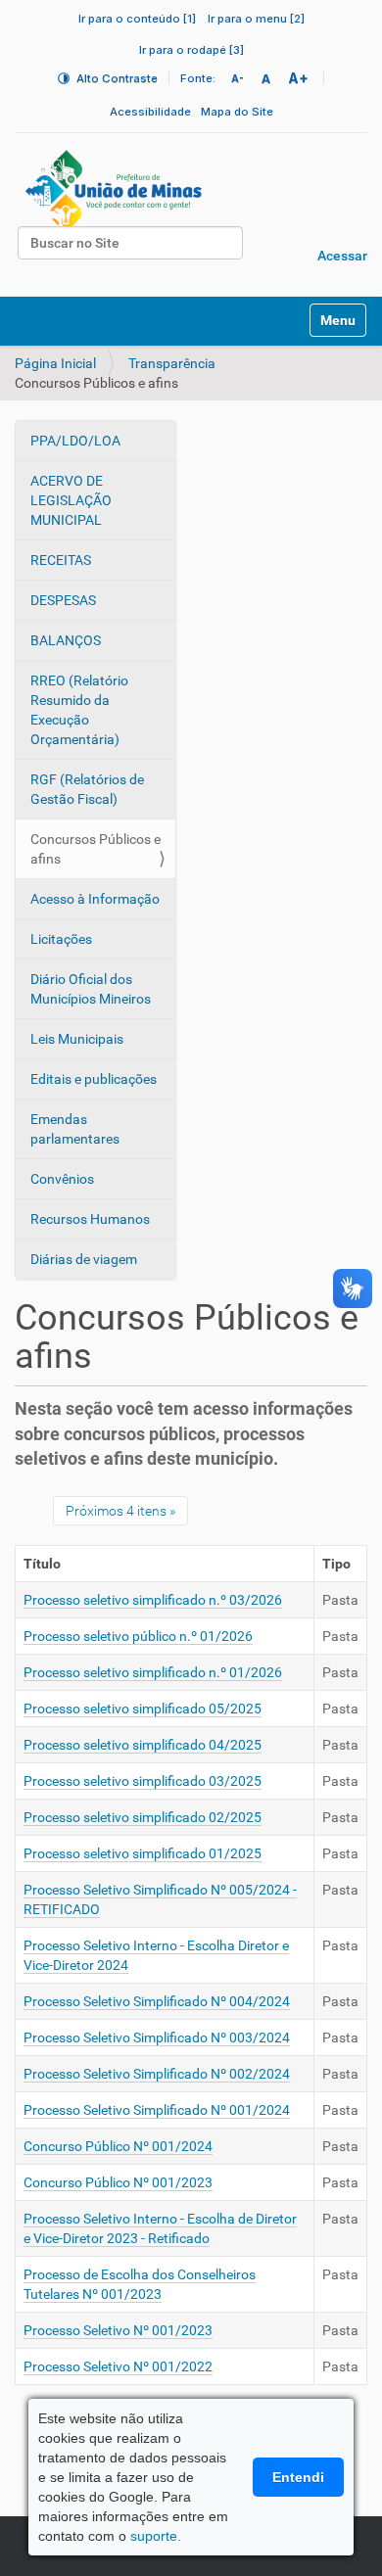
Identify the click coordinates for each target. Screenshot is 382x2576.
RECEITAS (61, 560)
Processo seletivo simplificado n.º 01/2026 (153, 1672)
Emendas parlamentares (75, 1129)
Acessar (342, 256)
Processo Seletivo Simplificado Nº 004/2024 (157, 2001)
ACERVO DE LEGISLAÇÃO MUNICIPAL (71, 500)
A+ (298, 78)
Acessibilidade (150, 112)
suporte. (156, 2536)
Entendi (298, 2477)
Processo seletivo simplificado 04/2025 (143, 1745)
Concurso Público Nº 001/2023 (118, 2182)
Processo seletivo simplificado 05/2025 (143, 1709)
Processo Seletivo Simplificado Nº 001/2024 (157, 2110)
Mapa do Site (237, 112)
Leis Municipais (77, 1039)
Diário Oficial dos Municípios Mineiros (91, 989)
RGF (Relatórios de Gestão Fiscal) (87, 789)
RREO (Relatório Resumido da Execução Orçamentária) (79, 710)
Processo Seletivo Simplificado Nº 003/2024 (157, 2037)
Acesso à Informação (95, 899)
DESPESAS (63, 600)
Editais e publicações (94, 1079)
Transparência (172, 363)
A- (238, 78)
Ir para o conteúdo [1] (137, 19)
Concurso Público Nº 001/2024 (118, 2146)
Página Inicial (55, 363)
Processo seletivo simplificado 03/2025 (143, 1781)
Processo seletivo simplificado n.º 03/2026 (153, 1600)
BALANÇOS (66, 640)
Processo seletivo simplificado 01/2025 (143, 1853)
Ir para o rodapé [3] (191, 50)
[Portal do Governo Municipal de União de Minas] (167, 191)
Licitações (61, 939)
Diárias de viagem (84, 1259)
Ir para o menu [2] (256, 19)
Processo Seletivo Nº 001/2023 (118, 2330)
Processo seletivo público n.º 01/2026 (138, 1636)
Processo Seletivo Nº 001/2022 (118, 2366)
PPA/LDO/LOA (75, 441)
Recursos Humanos (90, 1219)
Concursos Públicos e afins (95, 849)
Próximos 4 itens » (120, 1511)
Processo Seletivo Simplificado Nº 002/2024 (157, 2074)
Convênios (62, 1179)
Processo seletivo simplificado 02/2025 (143, 1817)
